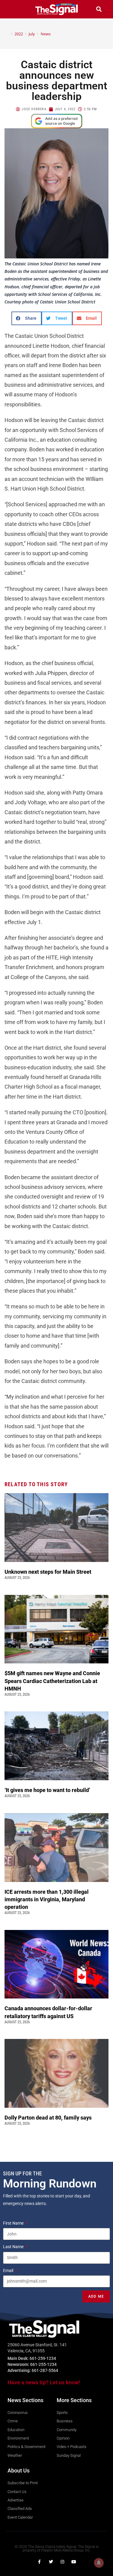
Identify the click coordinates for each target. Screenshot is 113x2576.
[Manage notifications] (99, 2563)
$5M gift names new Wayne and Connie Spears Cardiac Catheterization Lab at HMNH (52, 1681)
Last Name (14, 2247)
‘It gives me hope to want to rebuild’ (48, 1790)
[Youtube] (74, 2562)
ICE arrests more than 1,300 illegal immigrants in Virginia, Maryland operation (47, 1899)
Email (9, 2270)
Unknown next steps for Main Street (49, 1572)
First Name (14, 2223)
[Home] (7, 34)
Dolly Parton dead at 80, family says (49, 2118)
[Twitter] (51, 2562)
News (46, 34)
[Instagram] (62, 2562)
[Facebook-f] (39, 2562)
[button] (14, 9)
